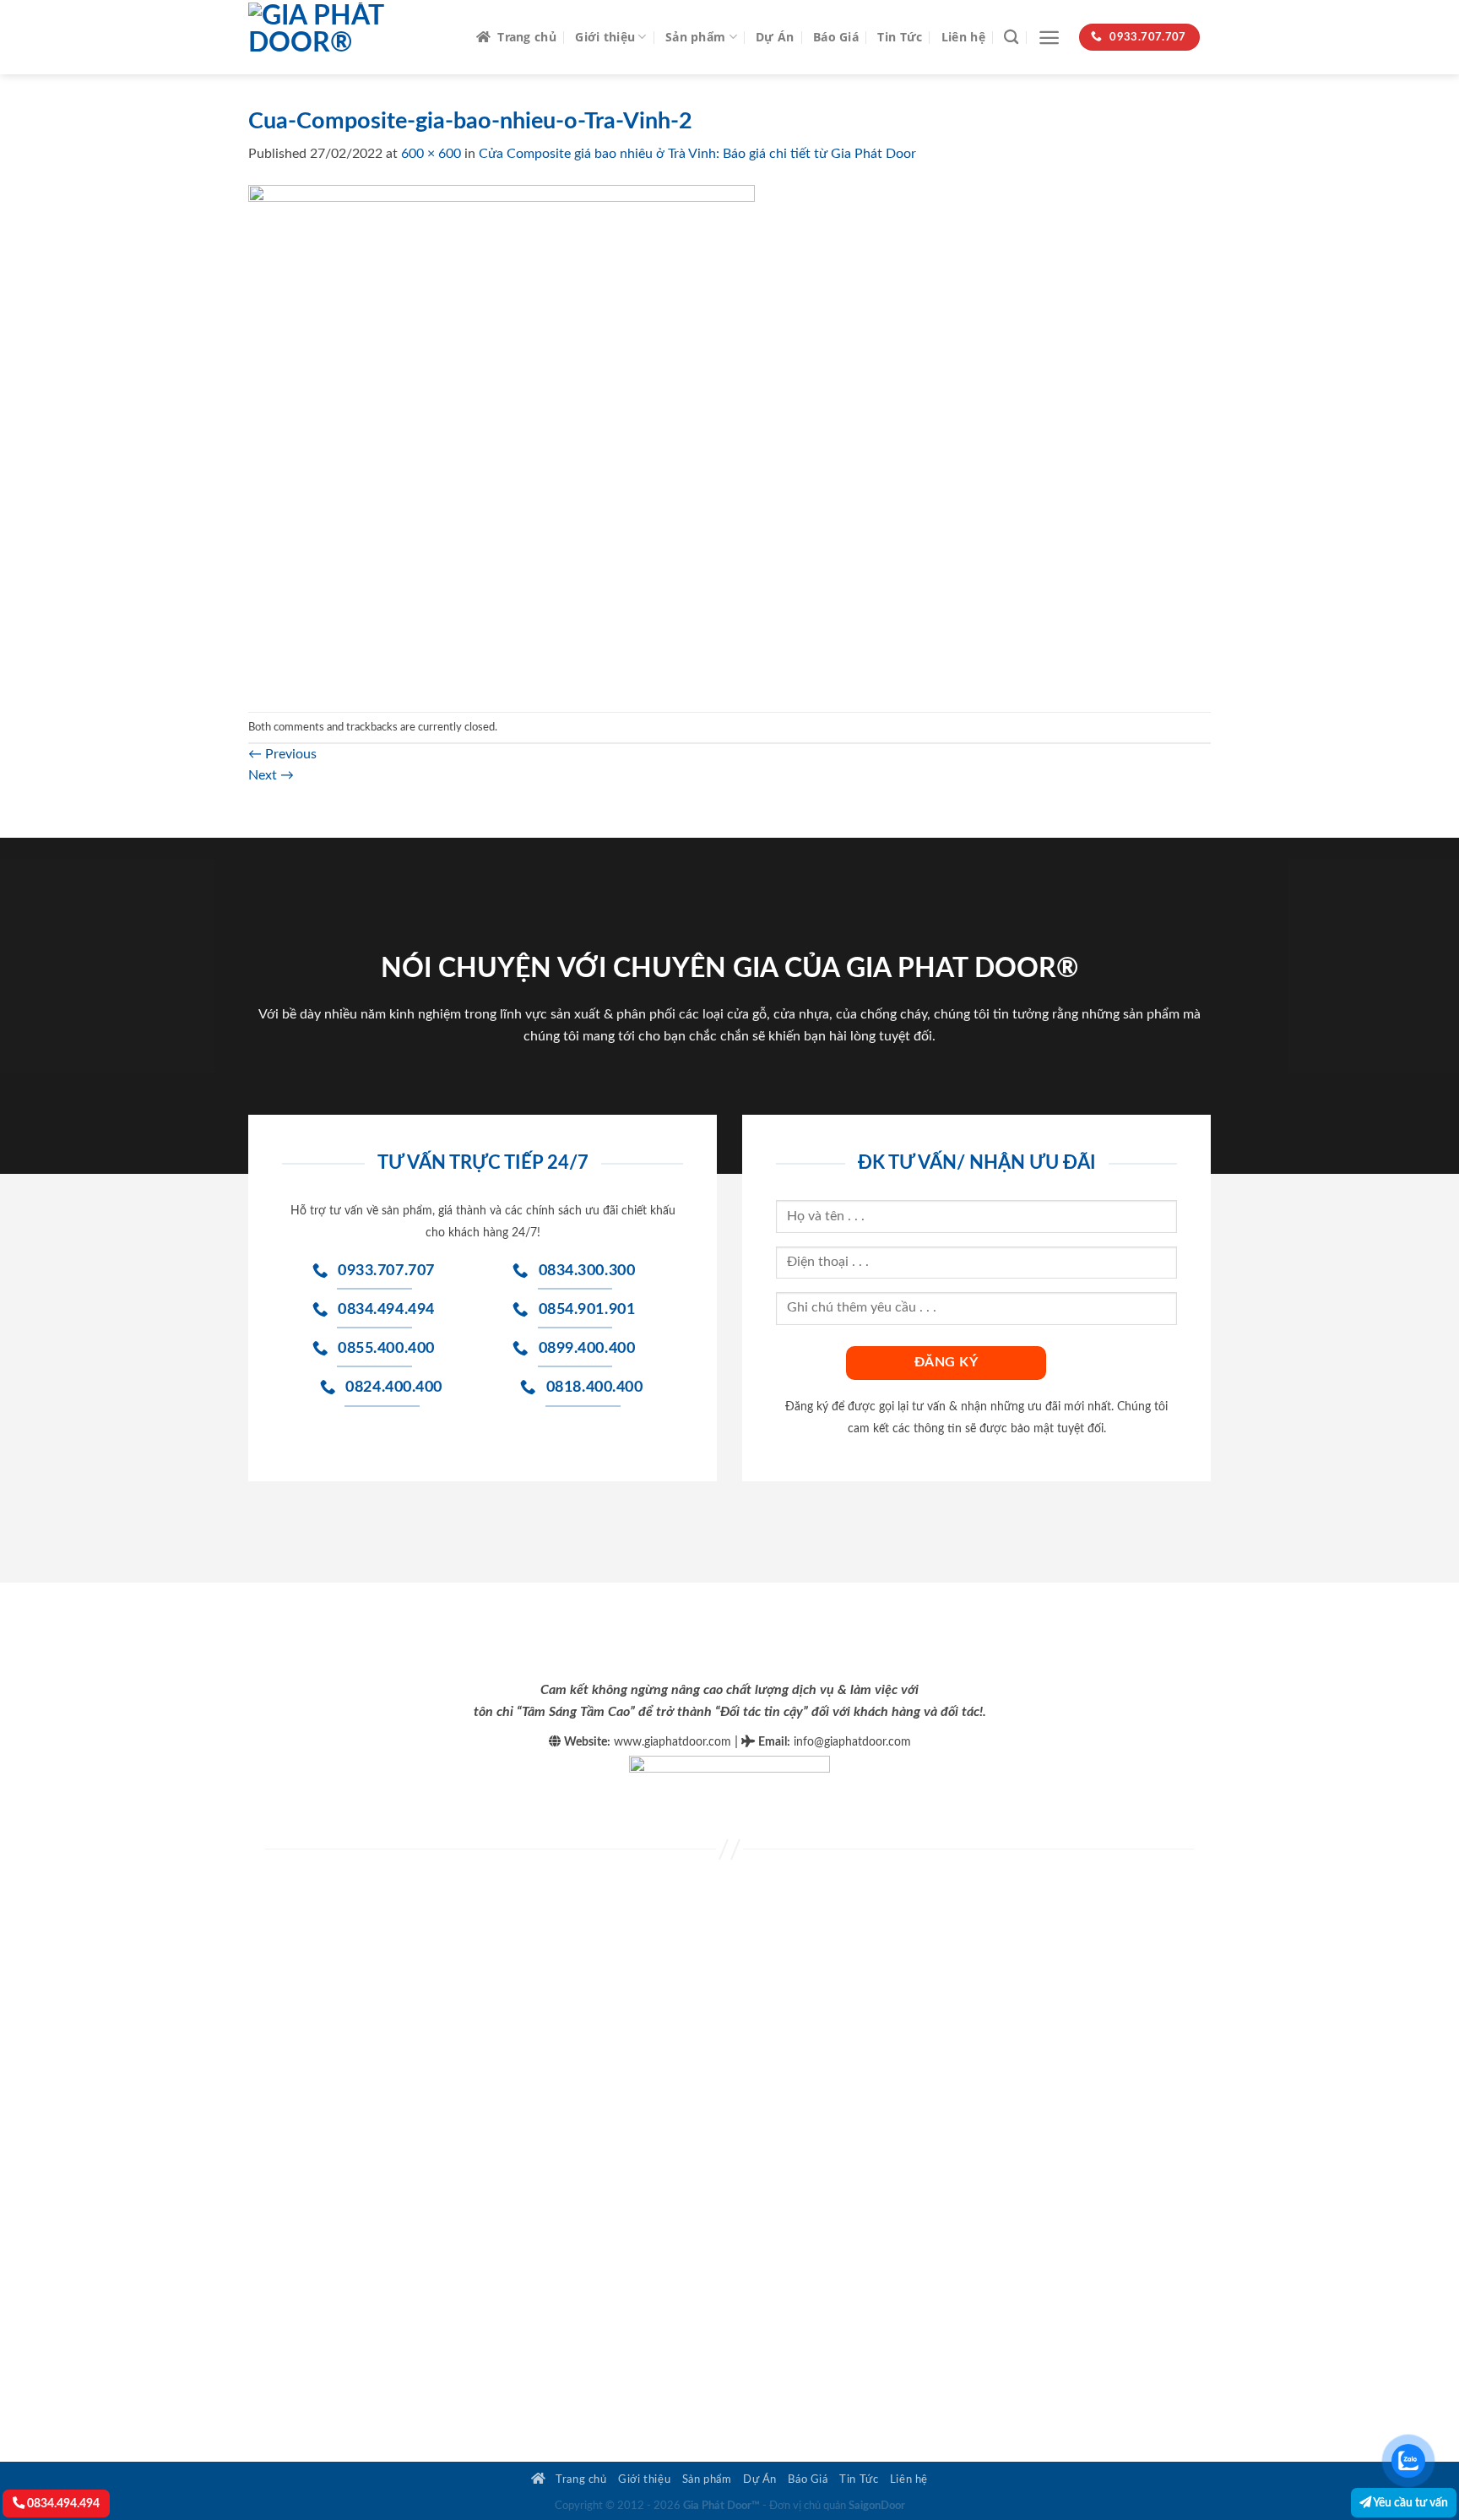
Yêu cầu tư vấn (1410, 2503)
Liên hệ (963, 37)
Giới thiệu (605, 37)
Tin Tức (900, 37)
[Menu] (1049, 38)
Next (271, 775)
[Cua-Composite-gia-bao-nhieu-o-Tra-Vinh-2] (502, 437)
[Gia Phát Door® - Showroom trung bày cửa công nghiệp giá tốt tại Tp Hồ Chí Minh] (350, 37)
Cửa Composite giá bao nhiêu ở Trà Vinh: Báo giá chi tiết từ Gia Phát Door (697, 154)
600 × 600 (431, 154)
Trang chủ (527, 37)
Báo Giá (836, 37)
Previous (282, 754)
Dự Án (775, 37)
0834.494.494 (62, 2504)
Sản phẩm (695, 37)
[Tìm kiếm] (1011, 38)
